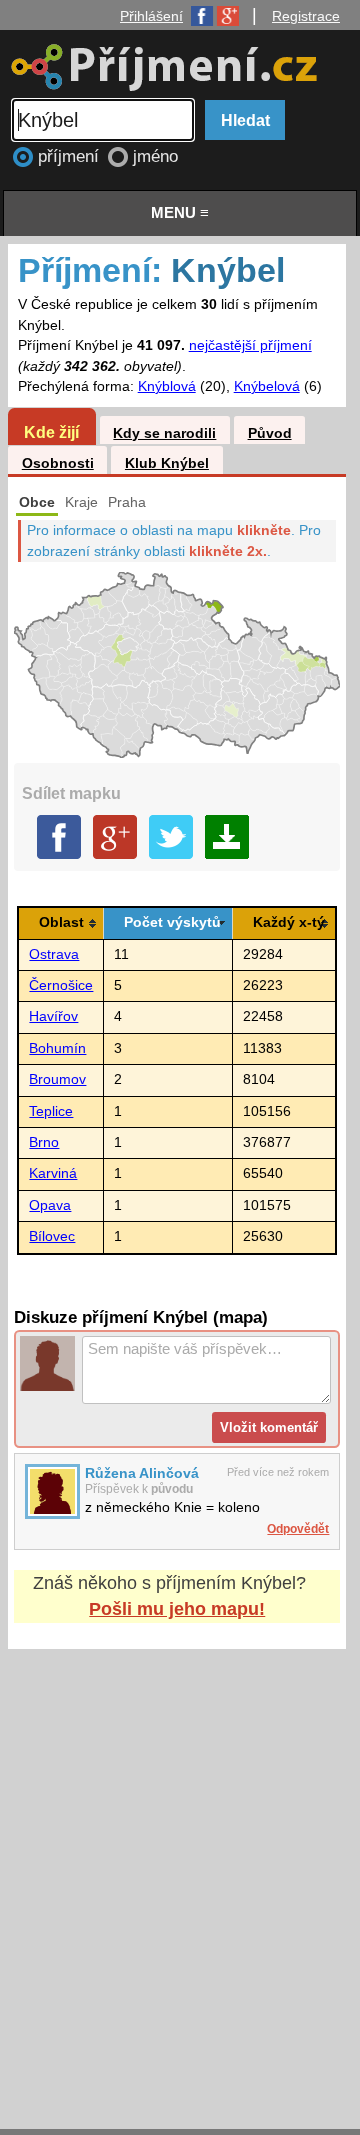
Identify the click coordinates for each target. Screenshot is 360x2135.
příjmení (71, 156)
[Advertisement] (180, 1870)
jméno (155, 156)
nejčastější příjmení (250, 345)
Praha (127, 502)
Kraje (81, 502)
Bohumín (57, 1048)
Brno (44, 1142)
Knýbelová (267, 386)
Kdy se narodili (164, 433)
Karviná (53, 1173)
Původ (270, 433)
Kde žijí (51, 432)
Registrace (306, 16)
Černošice (61, 985)
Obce (37, 502)
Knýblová (167, 386)
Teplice (51, 1111)
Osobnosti (58, 463)
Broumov (57, 1079)
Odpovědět (298, 1529)
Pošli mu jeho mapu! (177, 1609)
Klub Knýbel (167, 463)
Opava (50, 1205)
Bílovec (52, 1236)
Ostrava (54, 954)
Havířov (53, 1016)
